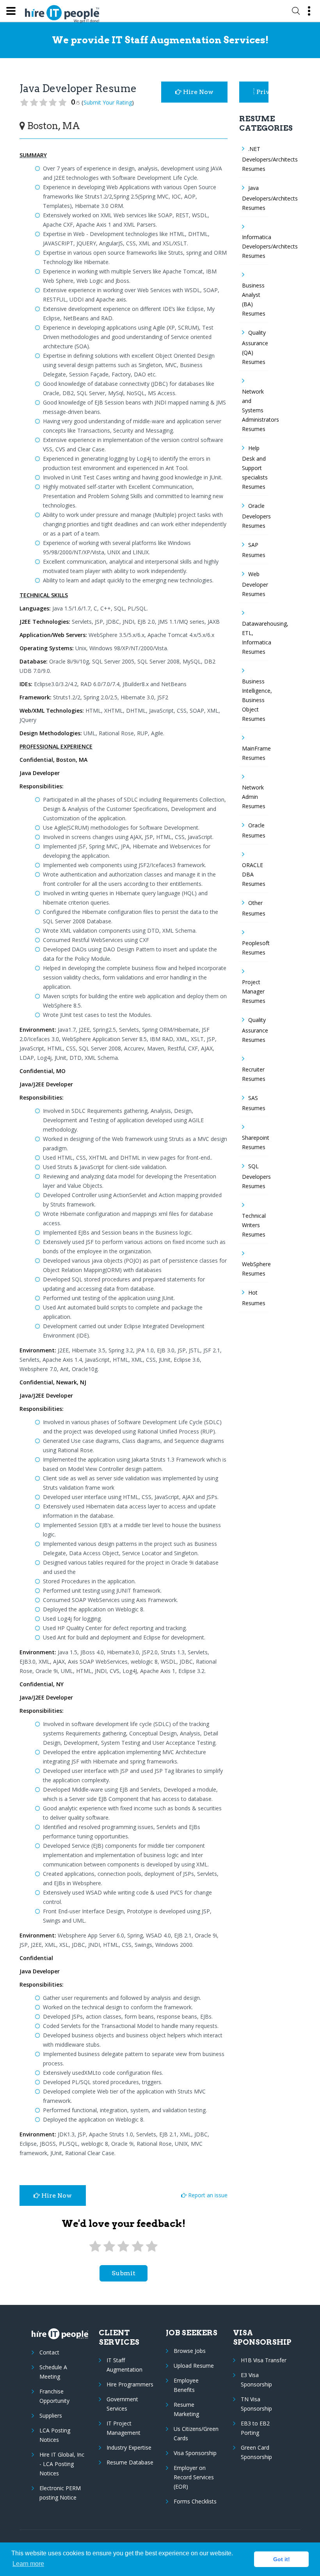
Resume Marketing (186, 2409)
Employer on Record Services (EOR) (194, 2477)
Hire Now (197, 92)
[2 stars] (109, 2247)
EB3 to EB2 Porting (255, 2428)
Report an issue (207, 2195)
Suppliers (51, 2415)
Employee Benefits (186, 2385)
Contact (49, 2352)
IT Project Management (124, 2428)
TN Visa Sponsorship (256, 2404)
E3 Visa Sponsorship (256, 2380)
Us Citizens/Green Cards (196, 2433)
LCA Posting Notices (55, 2435)
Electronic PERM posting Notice (60, 2493)
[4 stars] (137, 2247)
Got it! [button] (282, 2559)
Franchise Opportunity (54, 2396)
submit (124, 2273)
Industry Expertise (129, 2447)
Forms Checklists (195, 2501)
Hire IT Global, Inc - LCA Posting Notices (62, 2464)
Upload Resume (194, 2366)
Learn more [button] (28, 2564)
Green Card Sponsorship (256, 2452)
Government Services (122, 2404)
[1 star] (95, 2247)
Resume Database (130, 2462)
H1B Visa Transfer (264, 2360)
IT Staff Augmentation (124, 2365)
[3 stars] (123, 2247)
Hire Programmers (130, 2384)
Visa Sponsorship (195, 2453)
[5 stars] (152, 2247)
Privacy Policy (262, 92)
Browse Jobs (190, 2351)
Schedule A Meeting (53, 2372)
